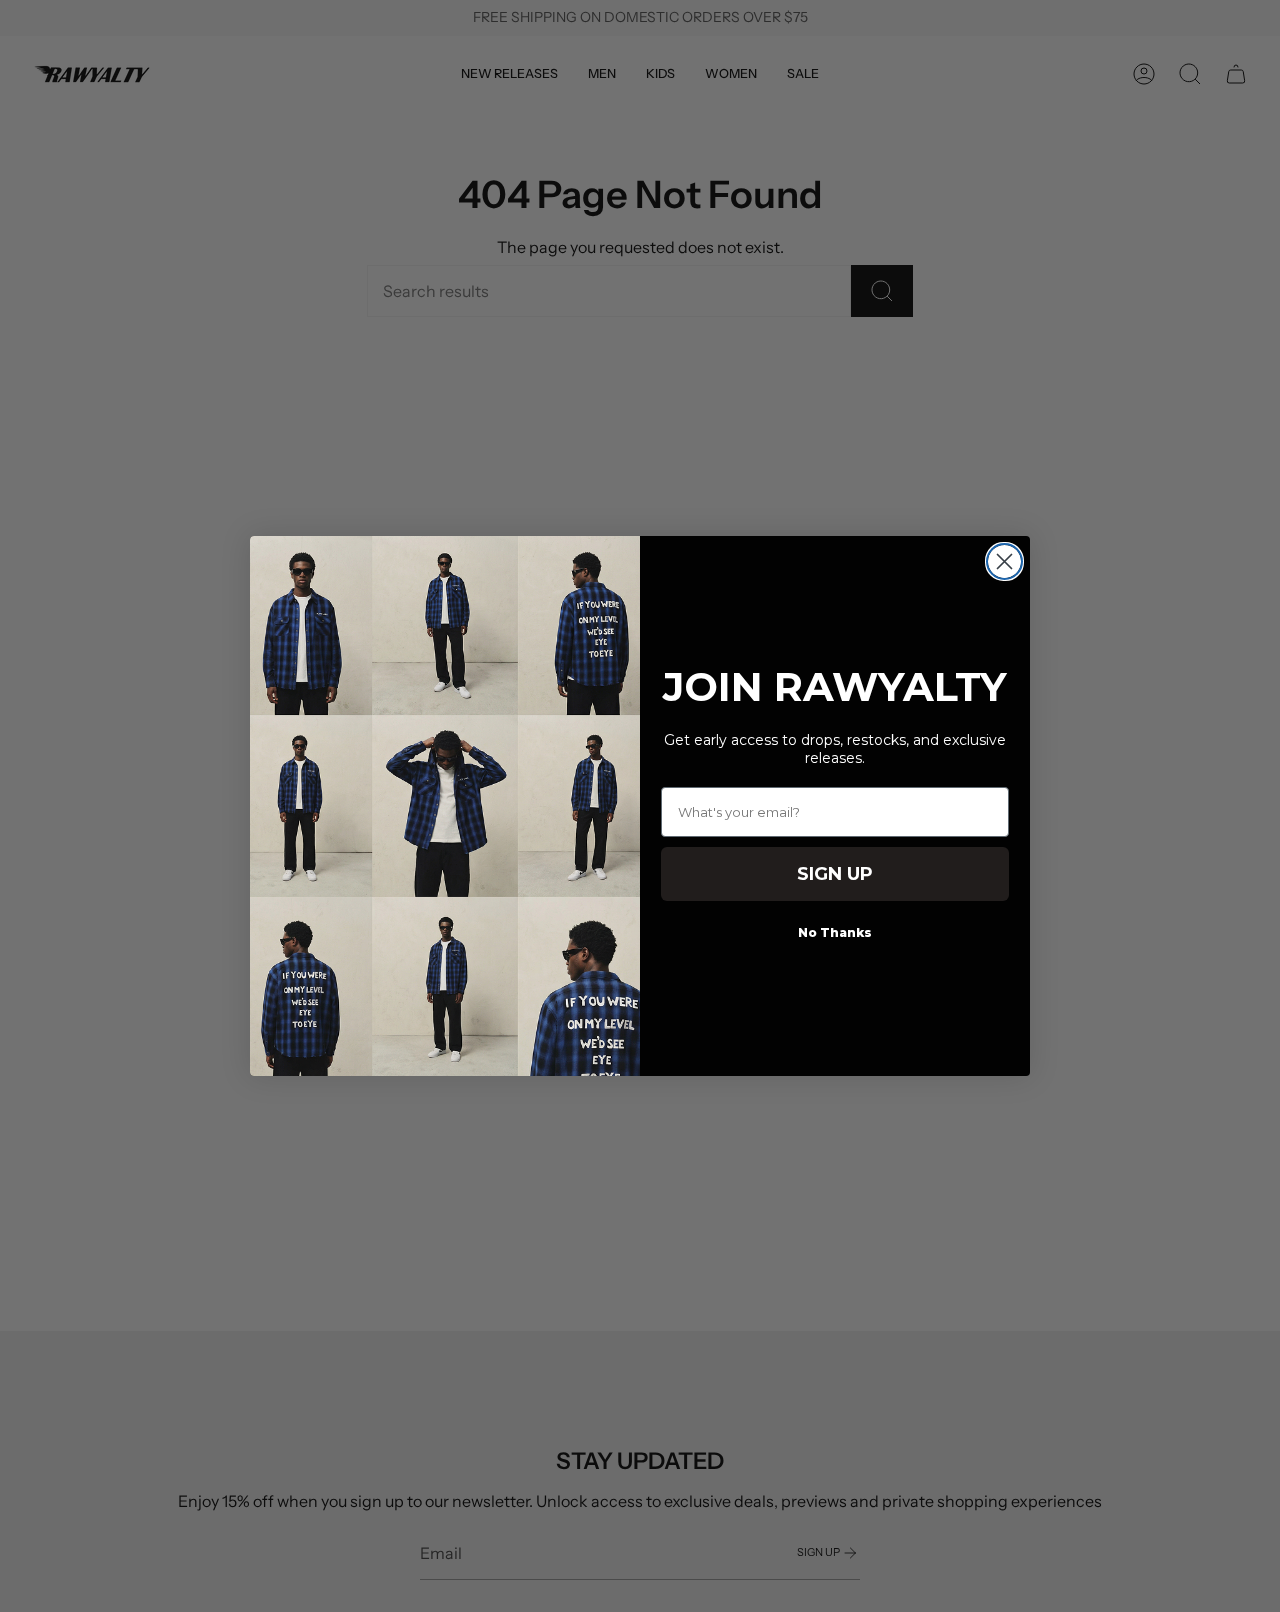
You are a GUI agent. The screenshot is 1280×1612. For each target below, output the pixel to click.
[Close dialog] (1004, 561)
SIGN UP (835, 874)
